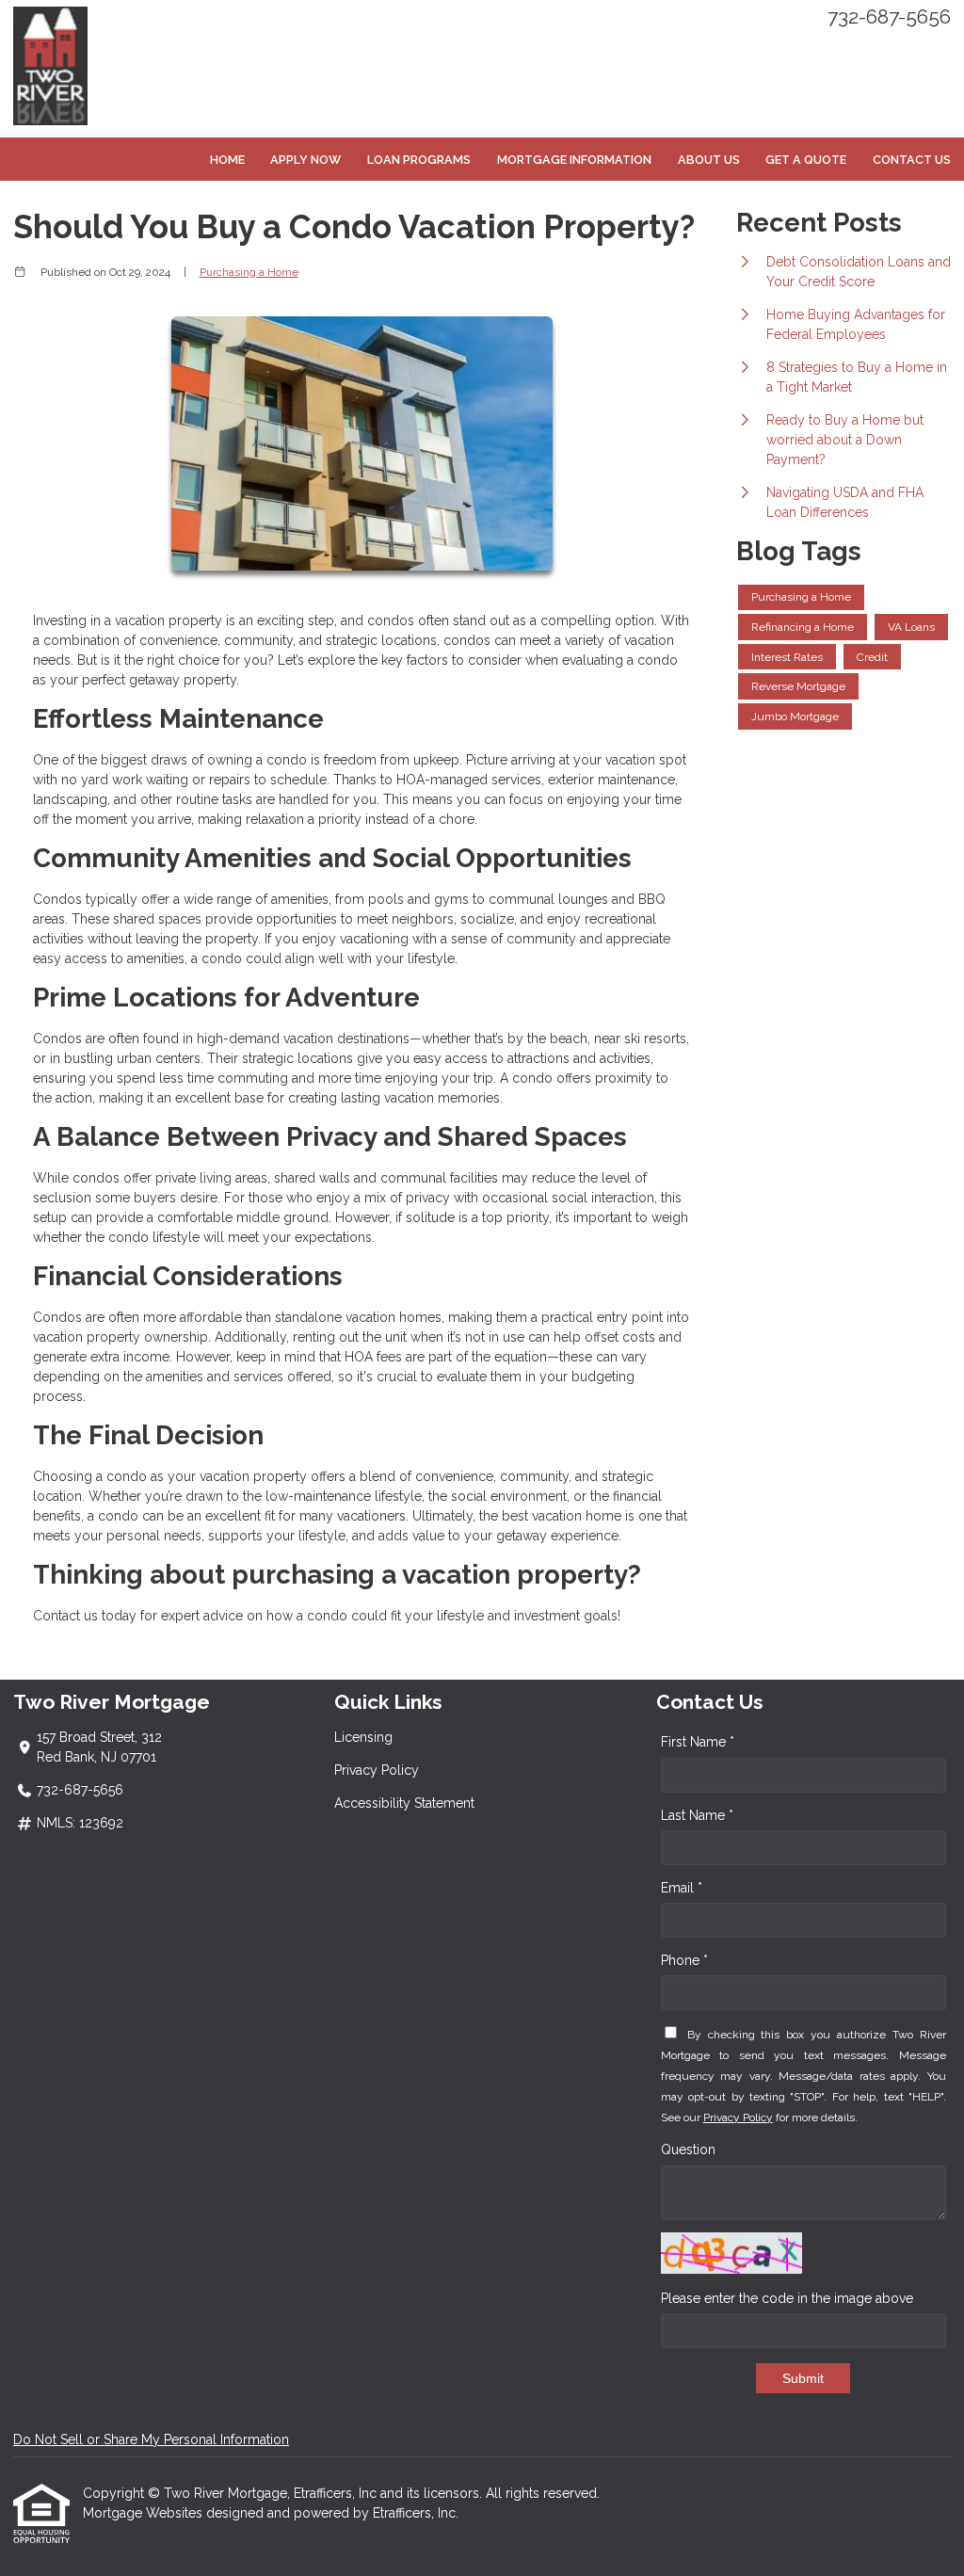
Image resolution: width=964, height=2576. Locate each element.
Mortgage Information (574, 160)
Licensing (363, 1737)
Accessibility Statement (404, 1803)
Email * (682, 1888)
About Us (709, 160)
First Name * (698, 1742)
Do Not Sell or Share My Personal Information (151, 2439)
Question (688, 2149)
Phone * (684, 1960)
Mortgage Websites (145, 2513)
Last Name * (697, 1815)
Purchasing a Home (249, 272)
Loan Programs (419, 160)
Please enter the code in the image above (787, 2298)
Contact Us (912, 160)
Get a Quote (806, 160)
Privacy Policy (377, 1770)
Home (227, 160)
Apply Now (305, 160)
